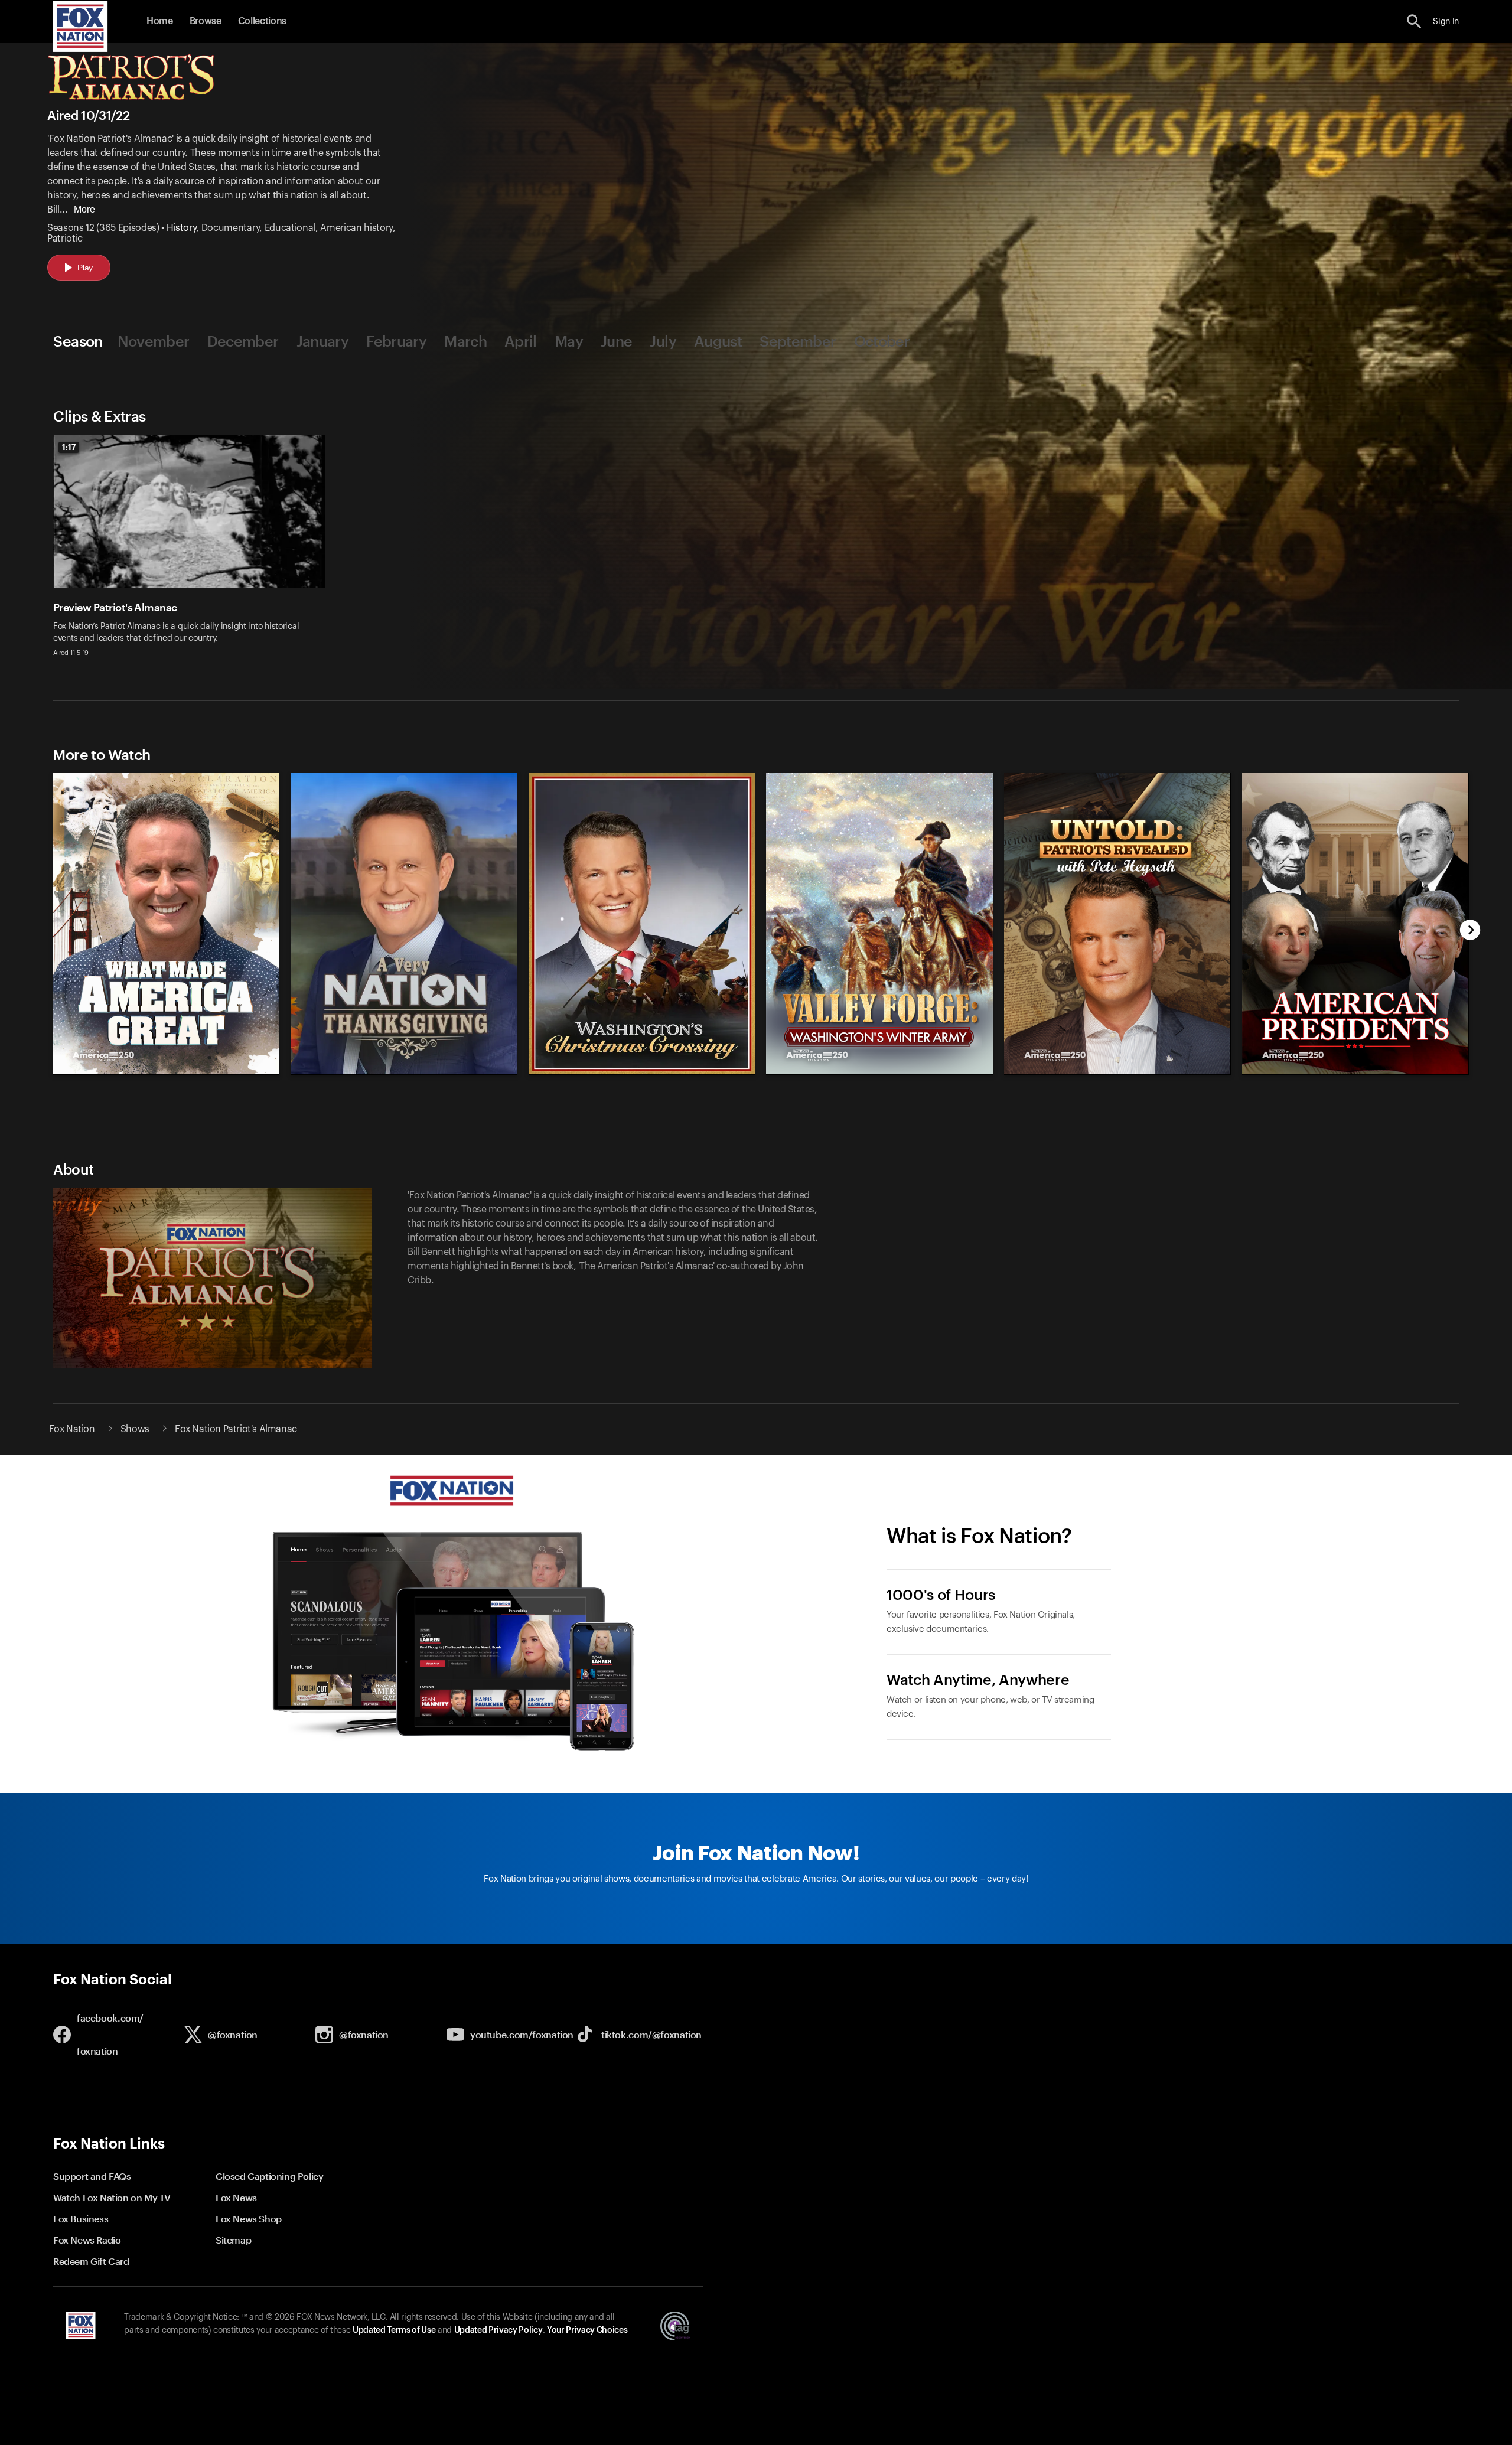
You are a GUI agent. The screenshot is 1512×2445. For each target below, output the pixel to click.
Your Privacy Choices (587, 2330)
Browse (206, 21)
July (663, 341)
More (84, 209)
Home (160, 21)
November (154, 341)
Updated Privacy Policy (498, 2330)
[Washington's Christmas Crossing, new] (642, 1071)
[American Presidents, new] (1356, 1071)
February (396, 341)
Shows (135, 1429)
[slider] (757, 918)
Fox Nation (72, 1429)
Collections (262, 21)
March (465, 341)
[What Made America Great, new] (166, 1071)
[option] (194, 553)
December (243, 341)
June (616, 341)
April (521, 341)
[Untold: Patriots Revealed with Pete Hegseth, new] (1118, 1071)
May (569, 341)
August (718, 341)
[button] (1414, 22)
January (323, 341)
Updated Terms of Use (394, 2330)
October (882, 341)
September (798, 341)
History (182, 228)
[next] (1470, 931)
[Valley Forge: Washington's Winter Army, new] (880, 1071)
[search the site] (1414, 22)
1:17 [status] (69, 447)
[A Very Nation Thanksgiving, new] (404, 1071)
